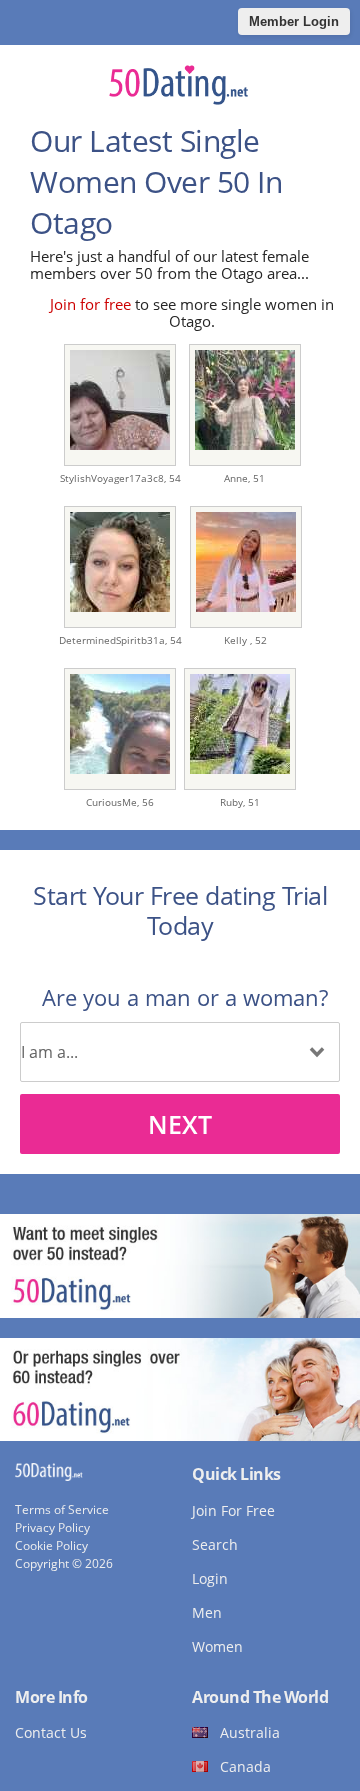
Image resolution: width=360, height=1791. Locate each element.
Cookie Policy (51, 1545)
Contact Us (51, 1732)
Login (210, 1578)
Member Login (294, 21)
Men (207, 1612)
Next (180, 1124)
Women (217, 1646)
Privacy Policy (52, 1527)
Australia (250, 1732)
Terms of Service (62, 1509)
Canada (245, 1766)
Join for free (90, 304)
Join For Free (233, 1510)
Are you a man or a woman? (185, 997)
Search (215, 1544)
